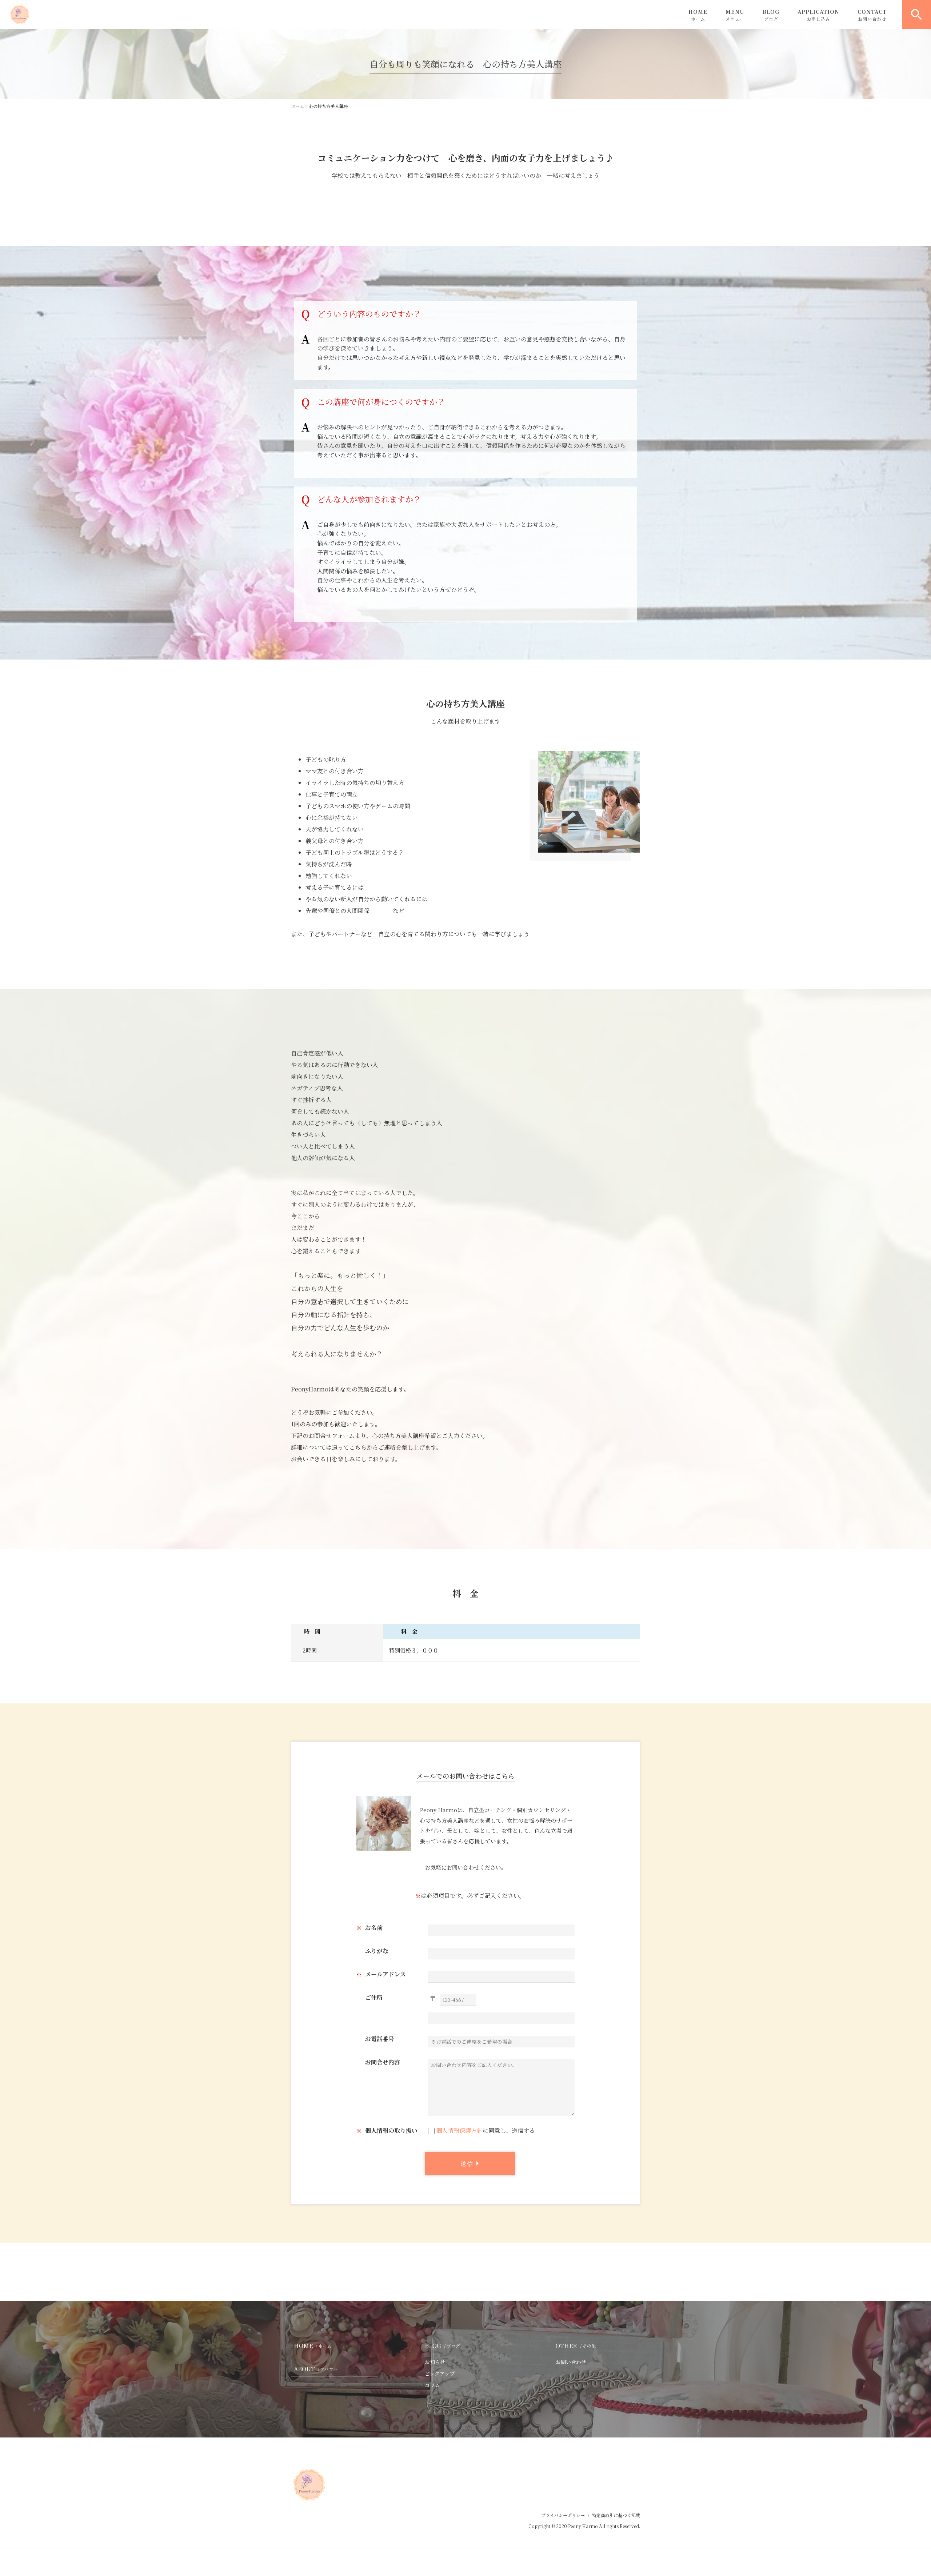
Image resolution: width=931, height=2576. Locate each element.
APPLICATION (818, 15)
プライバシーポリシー (563, 2515)
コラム (432, 2385)
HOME (698, 15)
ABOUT (316, 2369)
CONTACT (872, 15)
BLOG (771, 15)
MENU (735, 15)
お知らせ (435, 2362)
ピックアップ (440, 2373)
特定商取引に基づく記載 (616, 2515)
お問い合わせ (571, 2362)
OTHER (576, 2346)
